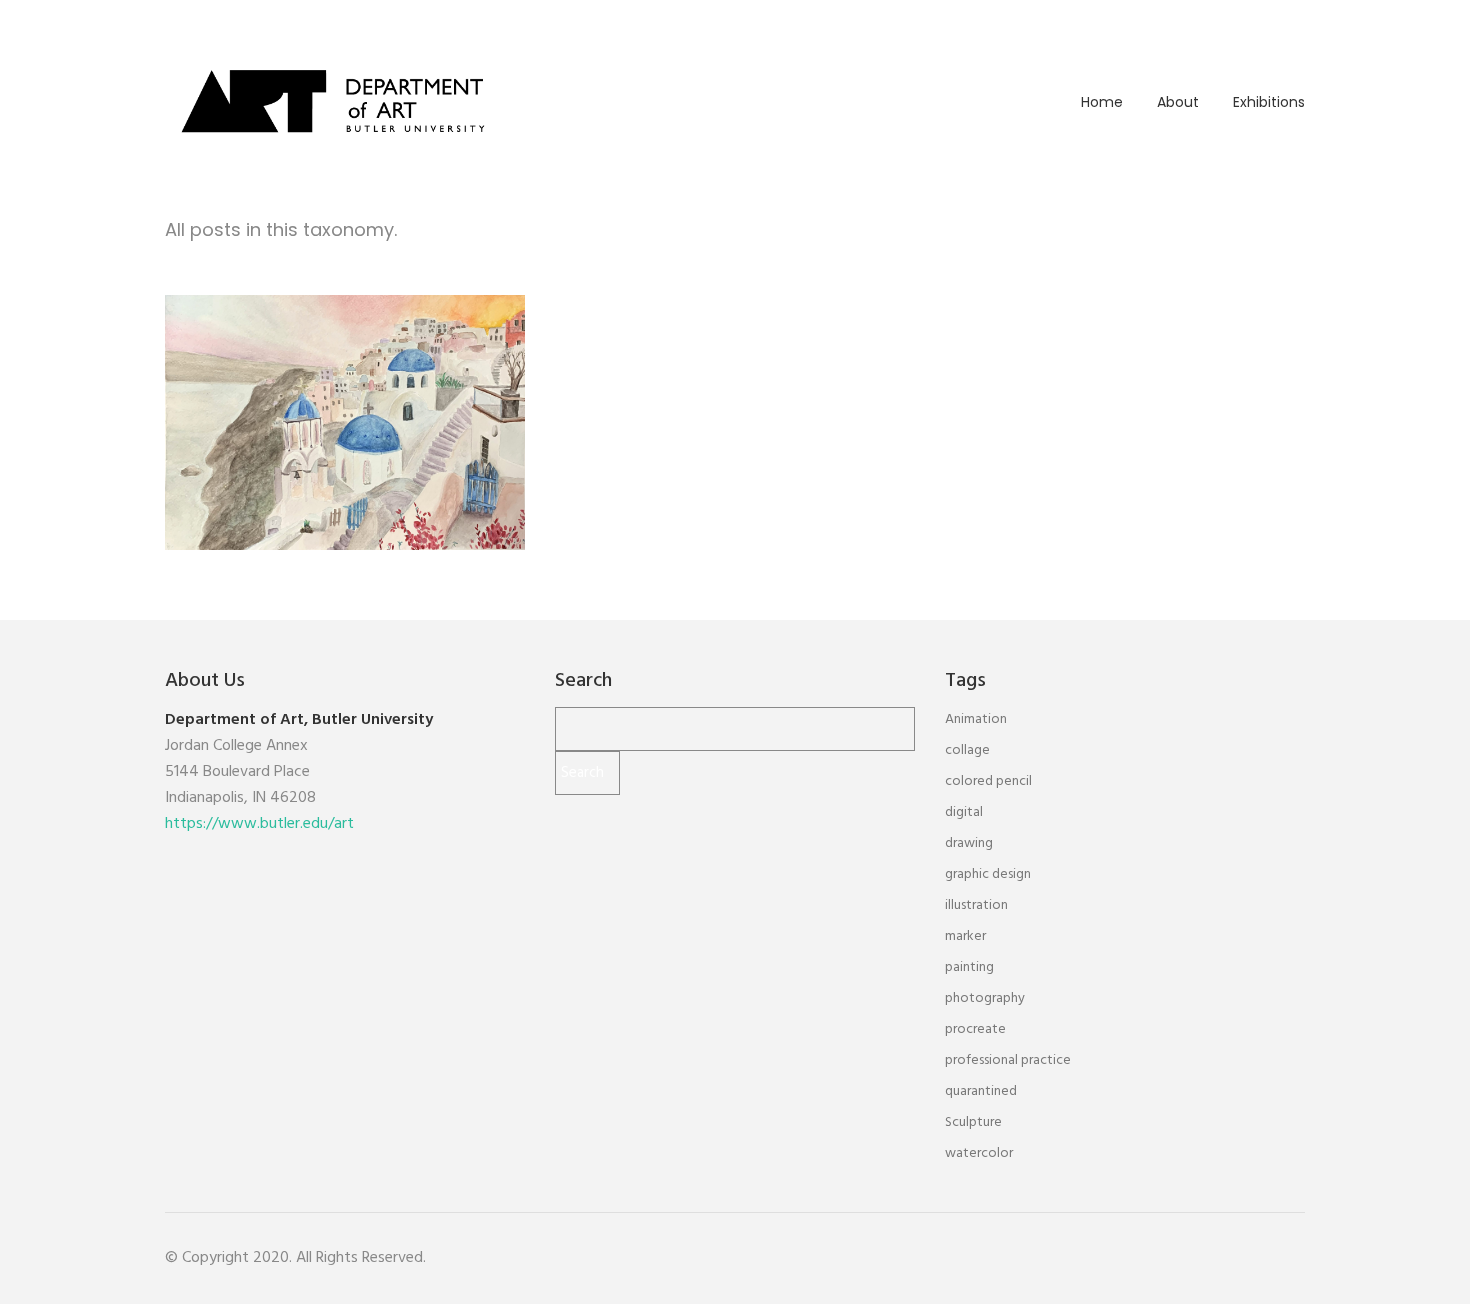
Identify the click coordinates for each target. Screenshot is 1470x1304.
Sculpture (973, 1122)
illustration (976, 905)
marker (965, 936)
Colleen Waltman (345, 393)
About (1178, 102)
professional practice (1008, 1060)
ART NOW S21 (343, 424)
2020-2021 (256, 424)
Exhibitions (1269, 102)
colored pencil (988, 781)
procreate (975, 1029)
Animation (976, 719)
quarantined (981, 1091)
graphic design (988, 874)
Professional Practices (345, 450)
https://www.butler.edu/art (259, 824)
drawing (969, 843)
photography (985, 998)
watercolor (979, 1153)
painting (969, 967)
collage (967, 750)
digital (964, 812)
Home (1102, 102)
